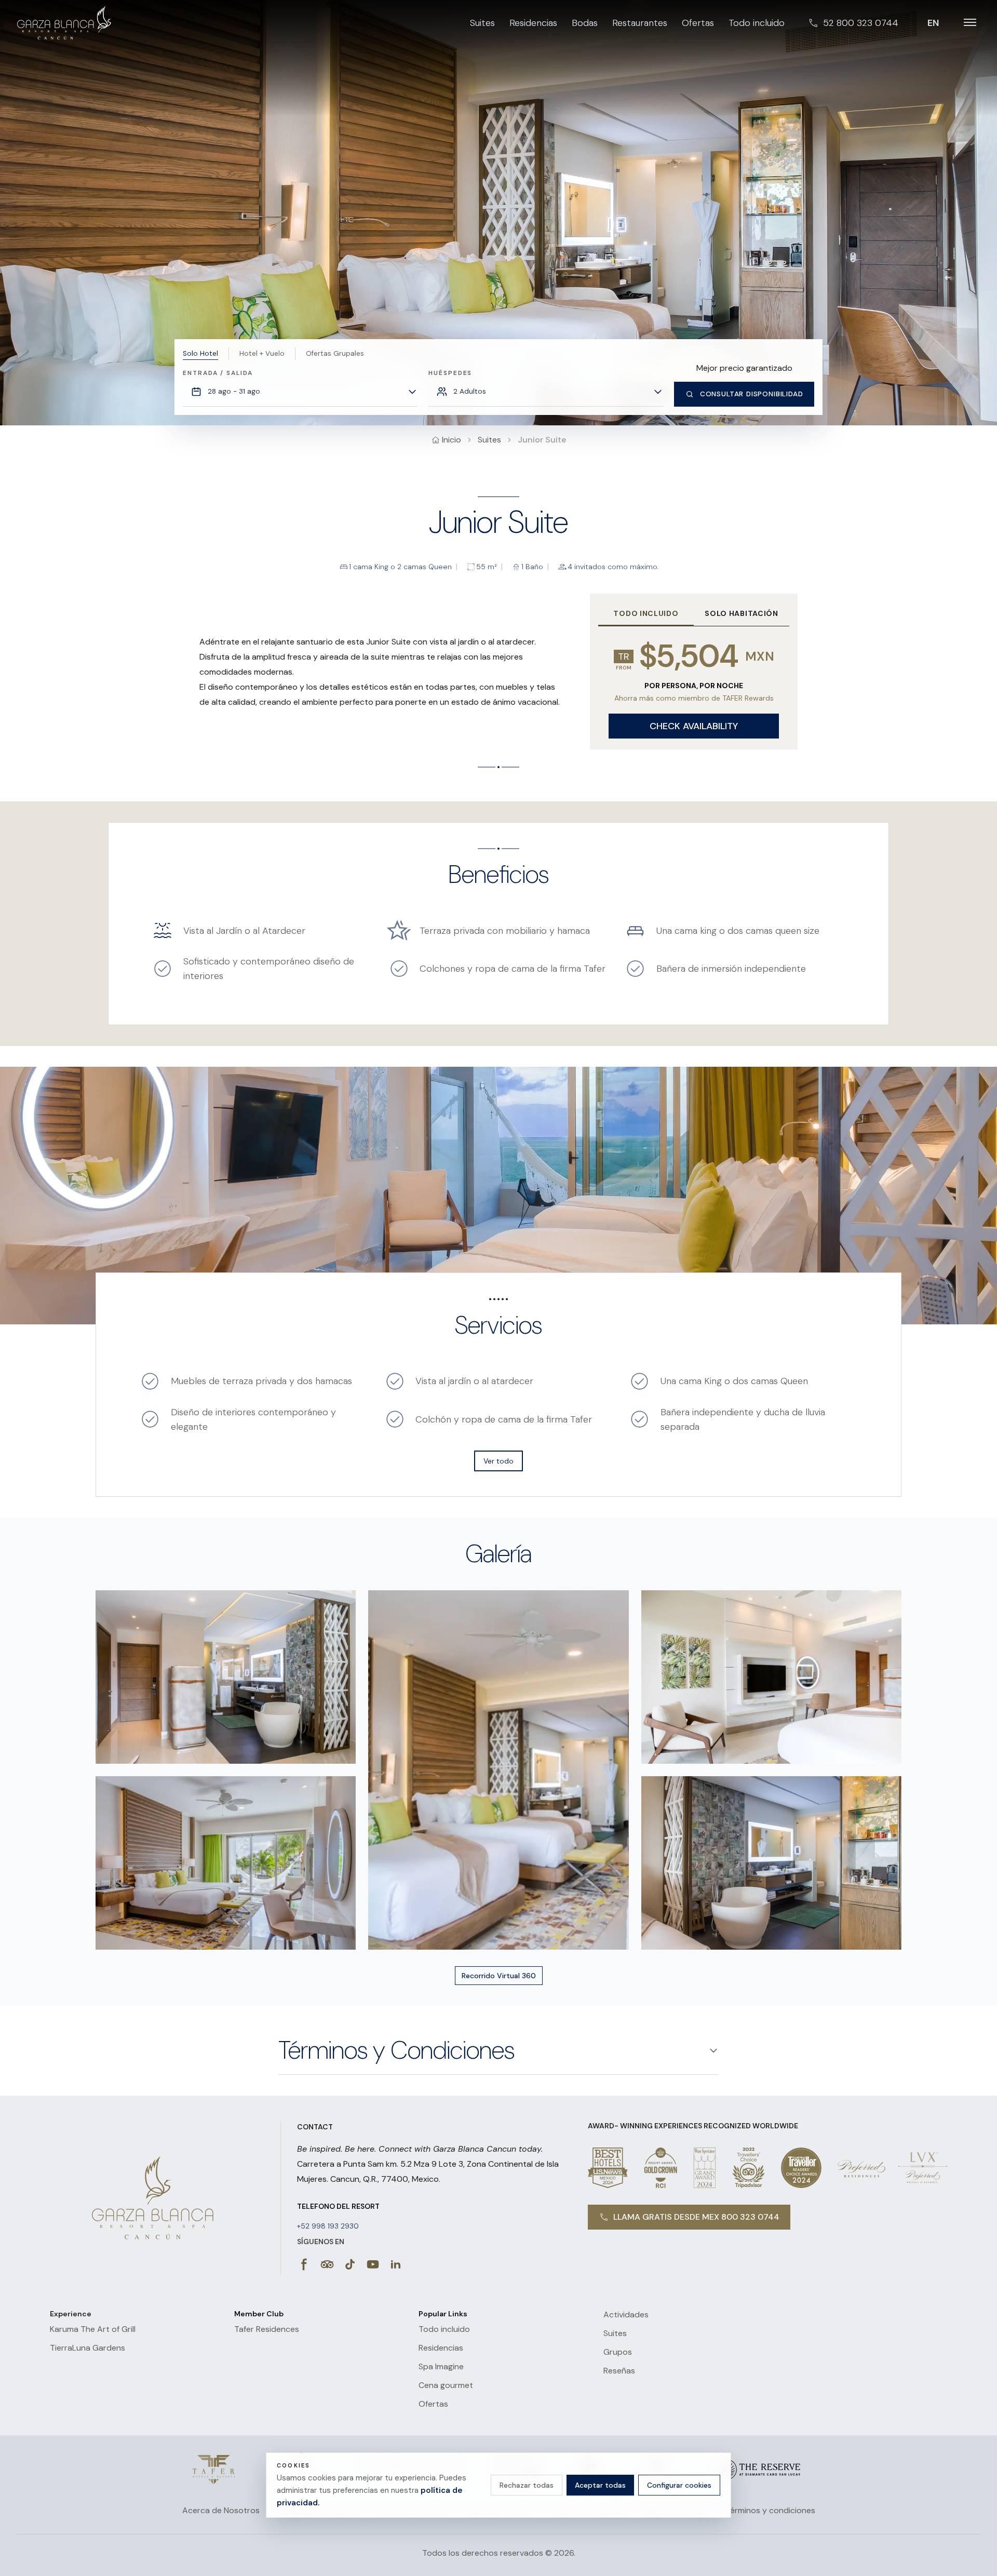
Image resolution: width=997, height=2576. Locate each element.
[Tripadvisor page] (327, 2264)
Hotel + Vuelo (262, 353)
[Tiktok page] (350, 2264)
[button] (226, 1677)
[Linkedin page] (396, 2264)
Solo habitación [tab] (742, 613)
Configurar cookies (679, 2485)
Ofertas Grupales (335, 353)
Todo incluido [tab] (646, 613)
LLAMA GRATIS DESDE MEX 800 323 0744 (696, 2217)
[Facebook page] (304, 2264)
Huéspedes (450, 373)
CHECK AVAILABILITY (694, 726)
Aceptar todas (600, 2485)
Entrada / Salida (218, 373)
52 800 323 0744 (861, 23)
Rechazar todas (527, 2485)
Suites (489, 440)
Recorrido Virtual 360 (499, 1976)
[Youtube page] (373, 2264)
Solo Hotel (200, 353)
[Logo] (214, 2470)
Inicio (452, 440)
